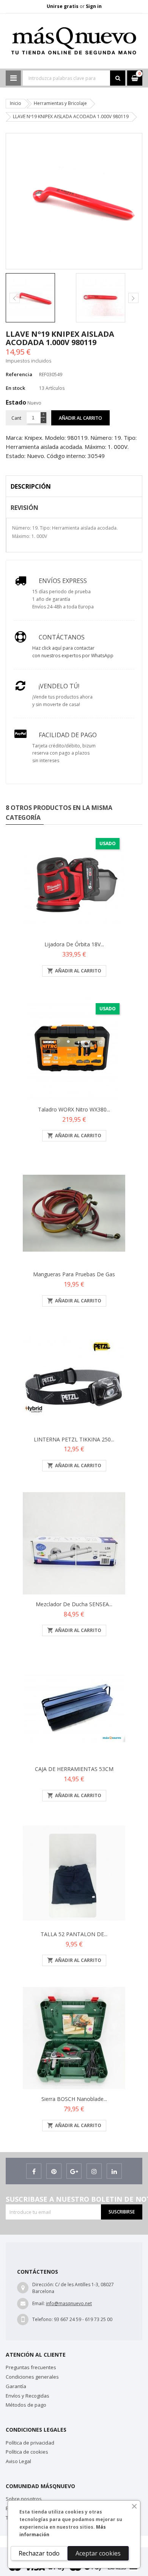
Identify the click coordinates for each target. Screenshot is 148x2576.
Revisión (24, 508)
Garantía (16, 2386)
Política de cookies (27, 2452)
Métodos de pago (26, 2405)
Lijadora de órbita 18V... (74, 944)
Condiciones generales (32, 2377)
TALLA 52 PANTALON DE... (74, 1934)
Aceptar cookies (98, 2553)
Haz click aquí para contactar (63, 648)
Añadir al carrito (80, 418)
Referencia (19, 374)
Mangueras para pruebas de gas (74, 1274)
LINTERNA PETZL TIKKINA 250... (74, 1439)
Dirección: (43, 2284)
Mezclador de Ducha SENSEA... (74, 1604)
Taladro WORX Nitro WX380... (74, 1109)
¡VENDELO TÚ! (59, 686)
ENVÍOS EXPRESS (63, 581)
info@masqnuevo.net (69, 2303)
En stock (15, 388)
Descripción (31, 486)
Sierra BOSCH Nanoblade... (74, 2099)
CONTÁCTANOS (62, 637)
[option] (39, 298)
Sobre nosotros (24, 2499)
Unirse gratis (63, 6)
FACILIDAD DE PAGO (68, 735)
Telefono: (43, 2319)
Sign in (94, 6)
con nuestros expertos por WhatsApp (73, 656)
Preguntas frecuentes (31, 2367)
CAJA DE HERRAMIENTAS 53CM (74, 1769)
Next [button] (133, 298)
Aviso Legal (18, 2461)
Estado (16, 402)
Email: (39, 2303)
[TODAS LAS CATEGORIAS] (13, 78)
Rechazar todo (39, 2553)
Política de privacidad (30, 2443)
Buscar (118, 78)
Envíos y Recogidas (28, 2396)
